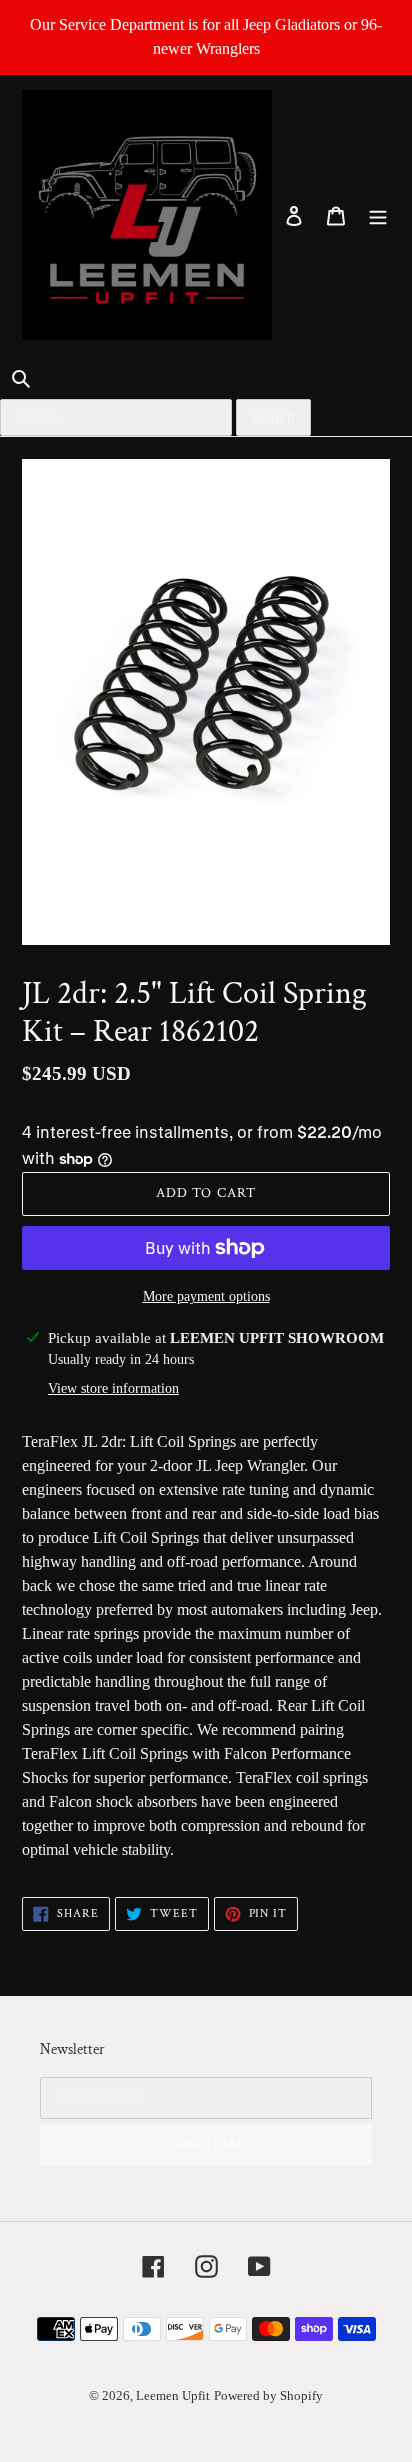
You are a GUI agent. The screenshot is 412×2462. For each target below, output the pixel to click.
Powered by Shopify (268, 2395)
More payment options (206, 1296)
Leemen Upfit (173, 2395)
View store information (113, 1388)
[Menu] (378, 215)
